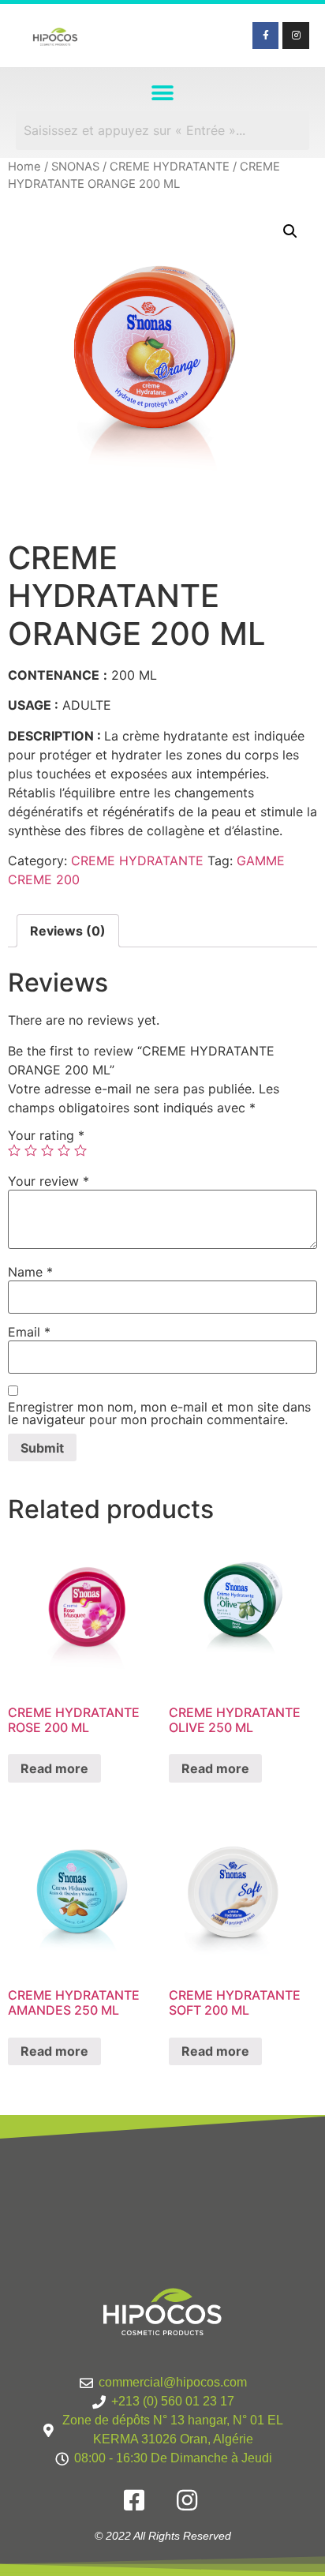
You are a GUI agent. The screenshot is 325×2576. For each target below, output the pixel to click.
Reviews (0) (68, 931)
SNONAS (75, 167)
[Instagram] (296, 36)
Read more (54, 1768)
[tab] (68, 931)
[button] (163, 93)
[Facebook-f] (266, 36)
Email (29, 1332)
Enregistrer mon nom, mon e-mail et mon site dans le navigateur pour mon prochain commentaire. (159, 1413)
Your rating (46, 1135)
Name (30, 1272)
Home (24, 167)
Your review (49, 1181)
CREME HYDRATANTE (170, 167)
